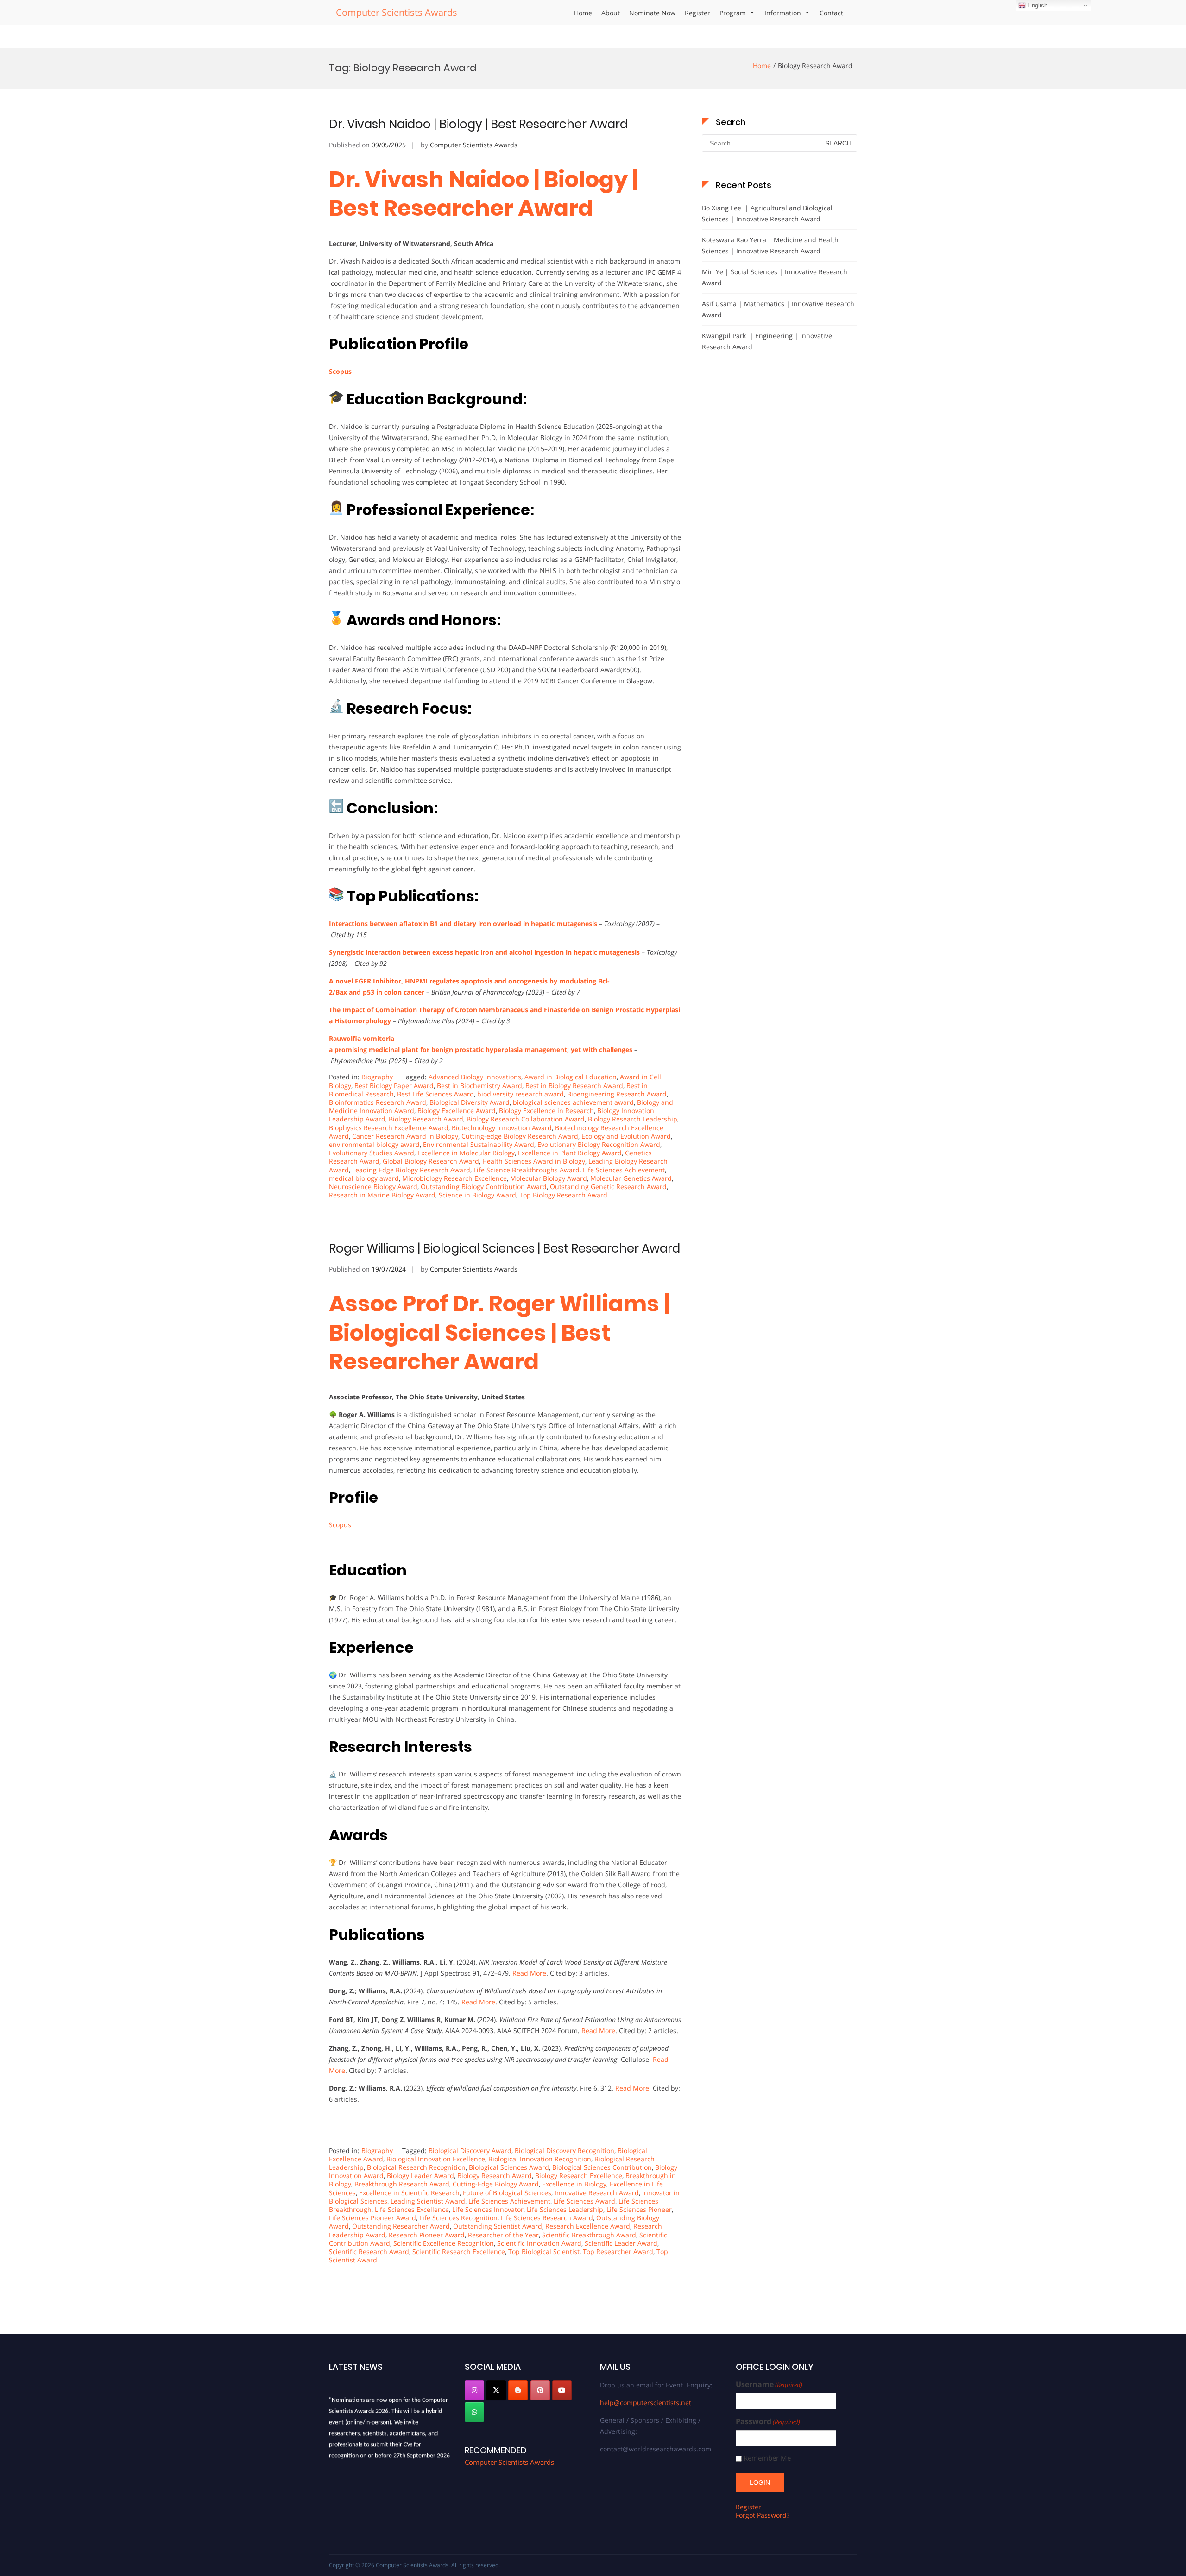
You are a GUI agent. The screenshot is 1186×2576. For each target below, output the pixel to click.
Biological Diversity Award (470, 1102)
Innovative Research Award (597, 2193)
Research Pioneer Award (427, 2235)
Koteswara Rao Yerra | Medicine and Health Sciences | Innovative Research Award (770, 245)
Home (583, 13)
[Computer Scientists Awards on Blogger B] (518, 2390)
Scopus (340, 371)
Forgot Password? (763, 2515)
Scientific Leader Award (621, 2243)
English (1037, 5)
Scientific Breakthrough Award (589, 2235)
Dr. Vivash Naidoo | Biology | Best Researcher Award (478, 124)
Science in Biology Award (477, 1195)
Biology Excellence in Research (546, 1111)
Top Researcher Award (618, 2252)
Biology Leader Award (420, 2176)
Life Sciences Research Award (547, 2218)
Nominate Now (652, 13)
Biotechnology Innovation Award (502, 1128)
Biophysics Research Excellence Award (389, 1128)
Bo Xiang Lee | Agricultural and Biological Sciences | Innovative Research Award (767, 213)
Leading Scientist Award (428, 2201)
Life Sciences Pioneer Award (372, 2218)
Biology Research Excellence (579, 2176)
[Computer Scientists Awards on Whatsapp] (474, 2412)
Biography (377, 1077)
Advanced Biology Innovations (475, 1077)
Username (769, 2384)
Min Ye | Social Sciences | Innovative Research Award (775, 277)
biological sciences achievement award (573, 1102)
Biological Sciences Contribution (602, 2167)
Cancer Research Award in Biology (405, 1136)
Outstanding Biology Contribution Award (484, 1187)
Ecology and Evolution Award (626, 1136)
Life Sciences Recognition (458, 2218)
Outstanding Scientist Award (498, 2226)
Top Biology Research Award (563, 1195)
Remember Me (767, 2458)
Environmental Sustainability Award (479, 1144)
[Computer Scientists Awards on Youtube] (562, 2390)
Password (768, 2422)
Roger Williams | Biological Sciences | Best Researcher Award (505, 1248)
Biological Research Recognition (416, 2167)
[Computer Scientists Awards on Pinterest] (540, 2390)
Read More (529, 1973)
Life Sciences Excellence (412, 2209)
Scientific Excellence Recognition (444, 2243)
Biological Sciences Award (509, 2167)
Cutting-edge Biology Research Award (520, 1136)
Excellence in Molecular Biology (466, 1153)
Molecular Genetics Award (631, 1178)
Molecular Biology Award (549, 1178)
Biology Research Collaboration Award (526, 1119)
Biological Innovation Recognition (540, 2159)
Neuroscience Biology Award (373, 1187)
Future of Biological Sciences (507, 2193)
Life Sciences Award (584, 2201)
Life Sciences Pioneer (639, 2209)
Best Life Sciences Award (435, 1094)
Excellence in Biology (574, 2184)
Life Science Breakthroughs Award (527, 1170)
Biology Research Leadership (633, 1119)
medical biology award (364, 1178)
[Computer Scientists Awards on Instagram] (474, 2390)
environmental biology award (374, 1144)
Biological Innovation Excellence (436, 2159)
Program (733, 13)
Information (783, 13)
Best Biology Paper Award (394, 1086)
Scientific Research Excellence (459, 2252)
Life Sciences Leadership (565, 2209)
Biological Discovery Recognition (565, 2151)
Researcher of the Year (503, 2235)
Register (697, 13)
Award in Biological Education (571, 1077)
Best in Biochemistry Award (479, 1086)
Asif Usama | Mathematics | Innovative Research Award (778, 309)
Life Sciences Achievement (624, 1170)
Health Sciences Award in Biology (534, 1161)
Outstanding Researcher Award (401, 2226)
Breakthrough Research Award (402, 2184)
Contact (831, 13)
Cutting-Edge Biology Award (496, 2184)
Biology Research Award (426, 1119)
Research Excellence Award (588, 2226)
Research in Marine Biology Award (382, 1195)
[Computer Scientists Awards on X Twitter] (496, 2390)
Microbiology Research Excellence (454, 1178)
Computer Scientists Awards (397, 12)
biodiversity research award (520, 1094)
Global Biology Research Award (431, 1161)
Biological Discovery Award (470, 2151)
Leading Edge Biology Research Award (411, 1170)
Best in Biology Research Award (574, 1086)
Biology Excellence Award (457, 1111)
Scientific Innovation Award (539, 2243)
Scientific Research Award (369, 2252)
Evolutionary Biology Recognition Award (599, 1144)
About (611, 13)
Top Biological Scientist (544, 2252)
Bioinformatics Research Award (378, 1102)
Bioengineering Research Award (617, 1094)
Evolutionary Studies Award (372, 1153)
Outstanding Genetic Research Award (608, 1187)
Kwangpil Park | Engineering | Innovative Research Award (767, 341)
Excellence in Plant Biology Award (570, 1153)
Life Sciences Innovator (488, 2209)
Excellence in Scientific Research (409, 2193)
